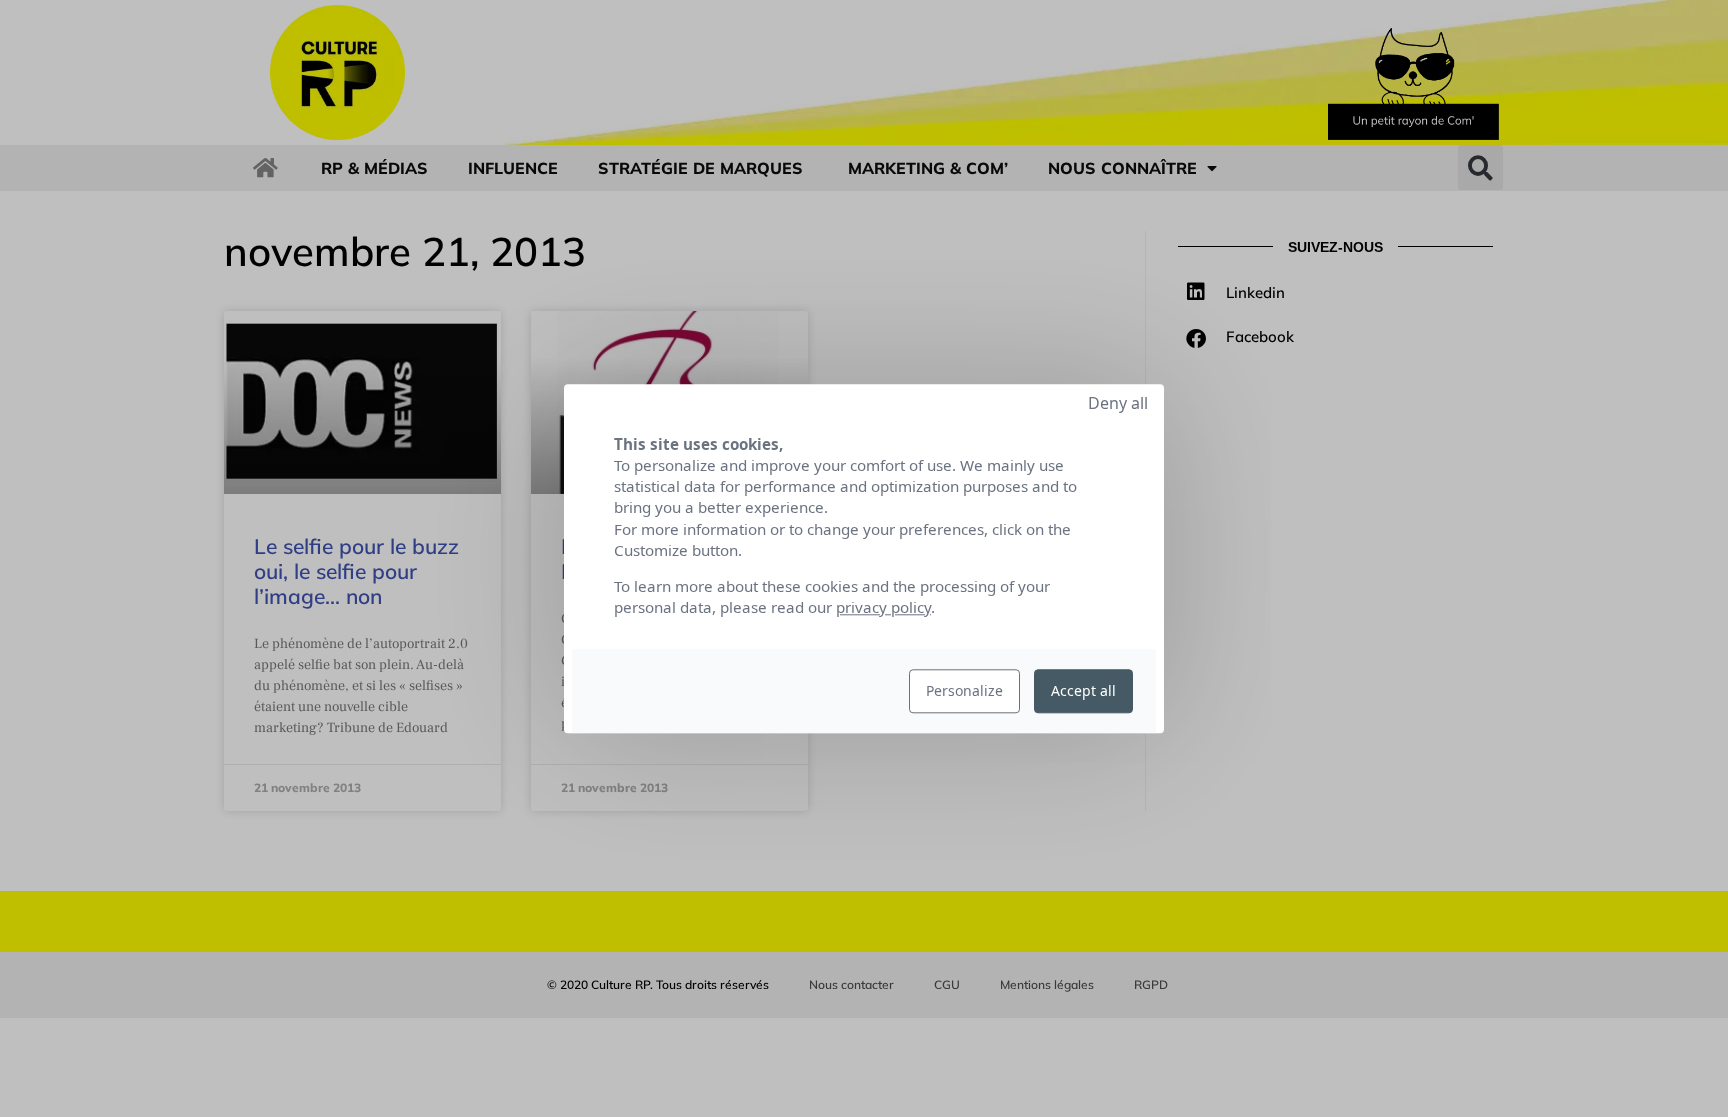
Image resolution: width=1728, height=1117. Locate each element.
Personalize (964, 690)
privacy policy (883, 607)
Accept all (1083, 690)
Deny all (1118, 403)
